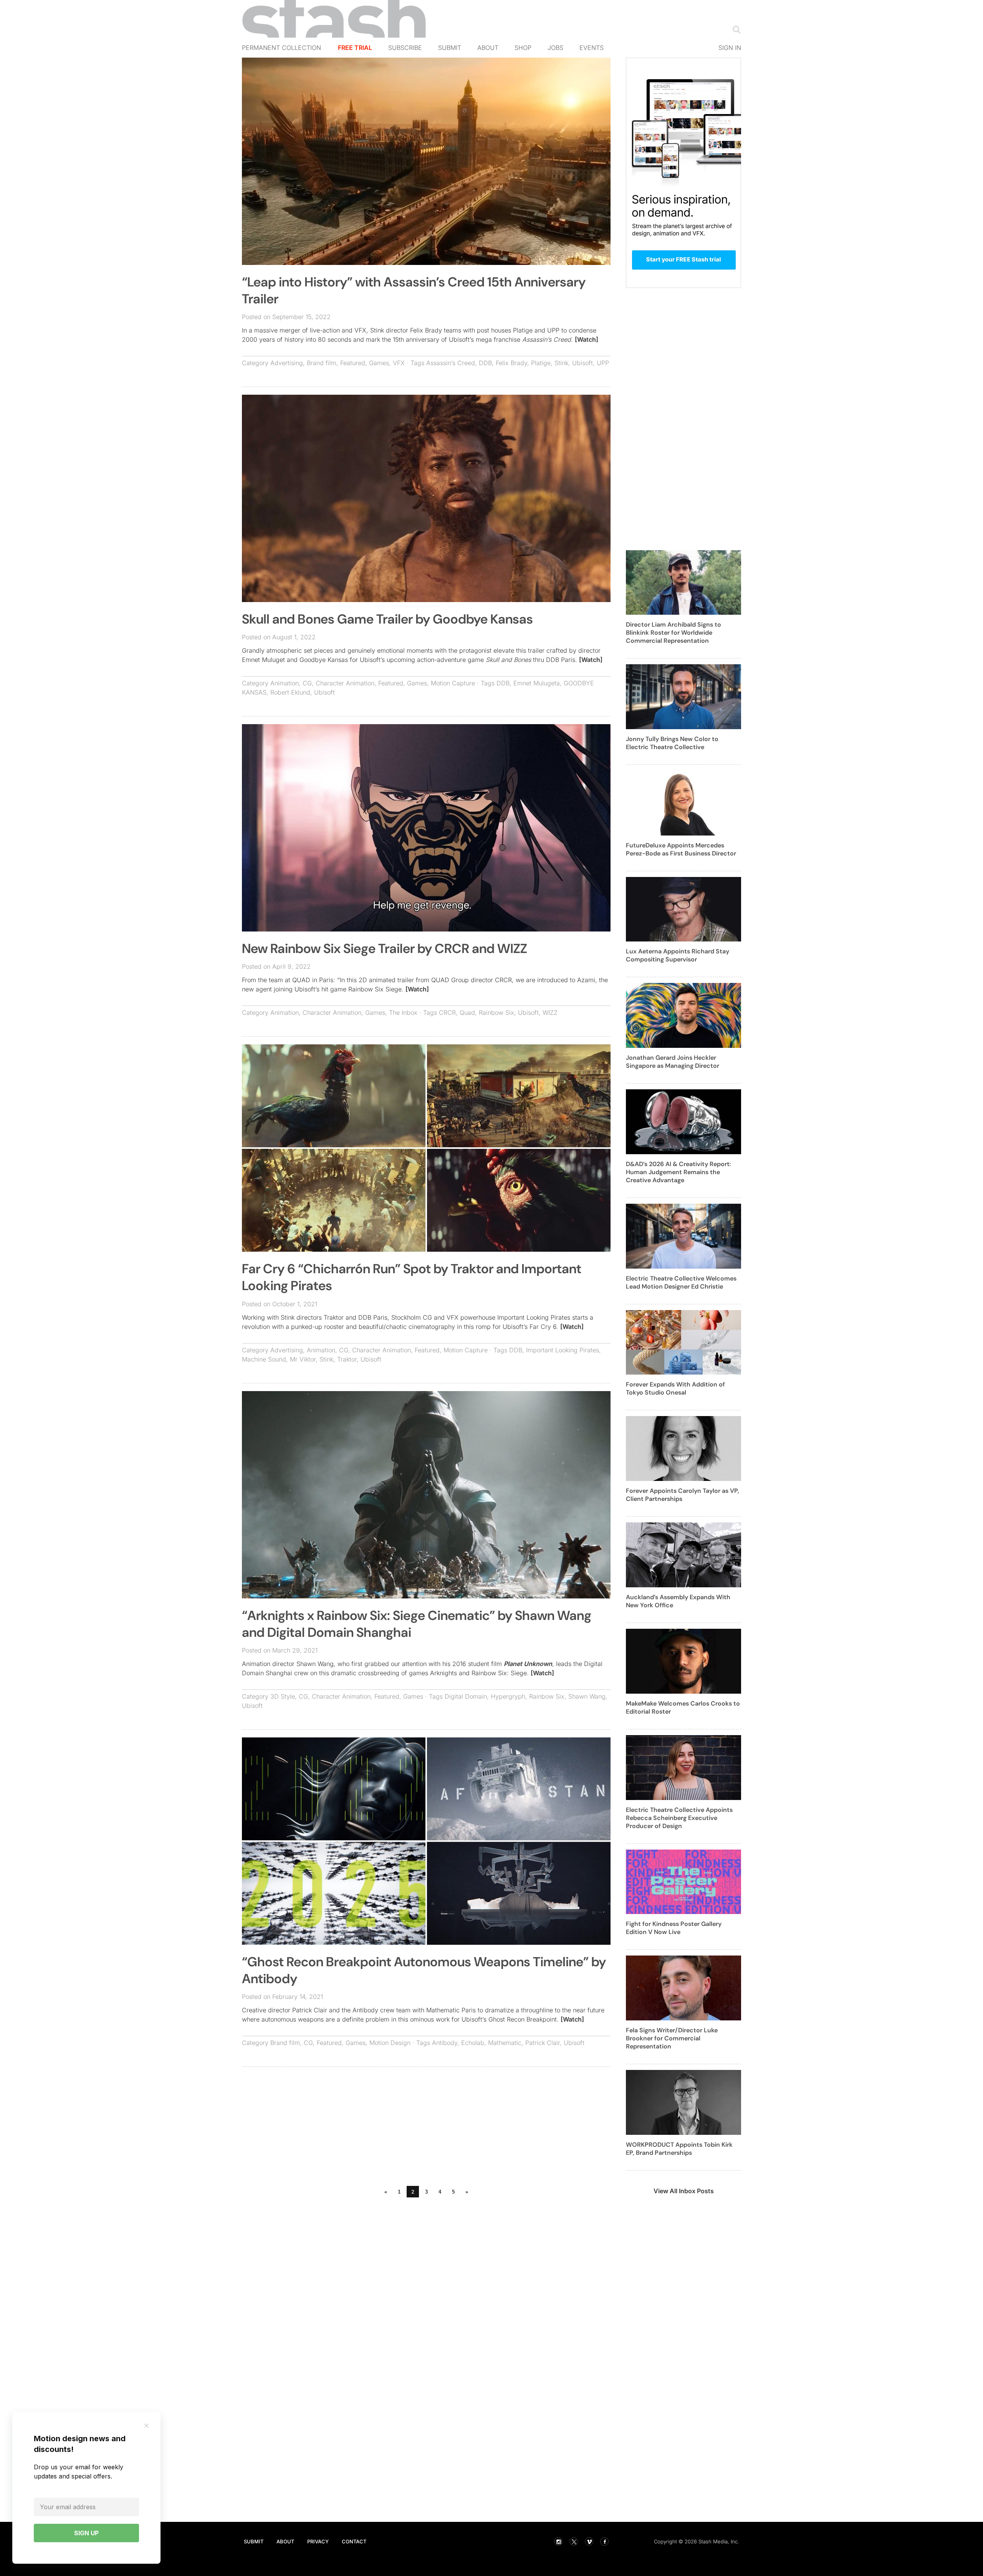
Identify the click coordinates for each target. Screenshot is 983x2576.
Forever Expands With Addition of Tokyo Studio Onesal (675, 1388)
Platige (541, 363)
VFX (399, 363)
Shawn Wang (587, 1696)
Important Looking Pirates (563, 1350)
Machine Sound (264, 1359)
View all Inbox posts (684, 2191)
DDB (485, 363)
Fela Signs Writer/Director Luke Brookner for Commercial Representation (672, 2038)
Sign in (730, 48)
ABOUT (285, 2541)
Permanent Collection (281, 48)
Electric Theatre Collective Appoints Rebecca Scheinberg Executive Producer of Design (679, 1818)
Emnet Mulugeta (537, 683)
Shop (523, 48)
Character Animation (345, 683)
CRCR (447, 1013)
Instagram (558, 2541)
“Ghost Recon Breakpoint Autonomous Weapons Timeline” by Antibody (424, 1970)
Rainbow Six (496, 1013)
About (488, 48)
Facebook (604, 2541)
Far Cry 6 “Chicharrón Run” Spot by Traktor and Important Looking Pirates (412, 1277)
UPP (603, 363)
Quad (467, 1013)
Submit (450, 48)
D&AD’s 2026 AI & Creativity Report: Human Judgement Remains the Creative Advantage (679, 1172)
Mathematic (505, 2043)
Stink (561, 363)
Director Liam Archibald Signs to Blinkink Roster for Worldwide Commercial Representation (674, 633)
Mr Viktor (303, 1359)
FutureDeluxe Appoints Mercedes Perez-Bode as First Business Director (681, 849)
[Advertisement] (426, 2128)
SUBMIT (254, 2541)
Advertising (287, 363)
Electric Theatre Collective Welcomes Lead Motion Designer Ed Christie (681, 1282)
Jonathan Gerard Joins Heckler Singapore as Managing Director (673, 1062)
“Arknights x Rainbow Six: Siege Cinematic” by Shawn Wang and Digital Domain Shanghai (417, 1624)
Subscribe (405, 48)
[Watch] (587, 339)
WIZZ (550, 1013)
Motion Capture (453, 683)
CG (307, 683)
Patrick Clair (543, 2043)
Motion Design (390, 2043)
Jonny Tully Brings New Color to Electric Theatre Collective (672, 743)
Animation (285, 683)
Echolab (473, 2043)
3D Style (283, 1696)
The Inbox (403, 1013)
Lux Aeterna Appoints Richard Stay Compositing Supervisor (678, 955)
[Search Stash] (735, 29)
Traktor (347, 1359)
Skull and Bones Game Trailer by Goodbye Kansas (387, 619)
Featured (353, 363)
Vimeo (589, 2541)
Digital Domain (466, 1696)
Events (592, 48)
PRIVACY (318, 2541)
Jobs (555, 48)
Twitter (574, 2541)
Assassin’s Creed (451, 363)
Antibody (445, 2043)
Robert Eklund (290, 692)
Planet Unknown (528, 1664)
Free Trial (355, 48)
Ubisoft (583, 363)
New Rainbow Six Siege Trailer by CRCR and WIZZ (385, 949)
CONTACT (354, 2541)
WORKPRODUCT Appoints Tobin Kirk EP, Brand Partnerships (679, 2149)
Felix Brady (511, 363)
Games (379, 363)
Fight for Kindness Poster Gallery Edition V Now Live (674, 1928)
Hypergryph (508, 1696)
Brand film (322, 363)
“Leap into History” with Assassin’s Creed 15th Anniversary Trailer (414, 290)
